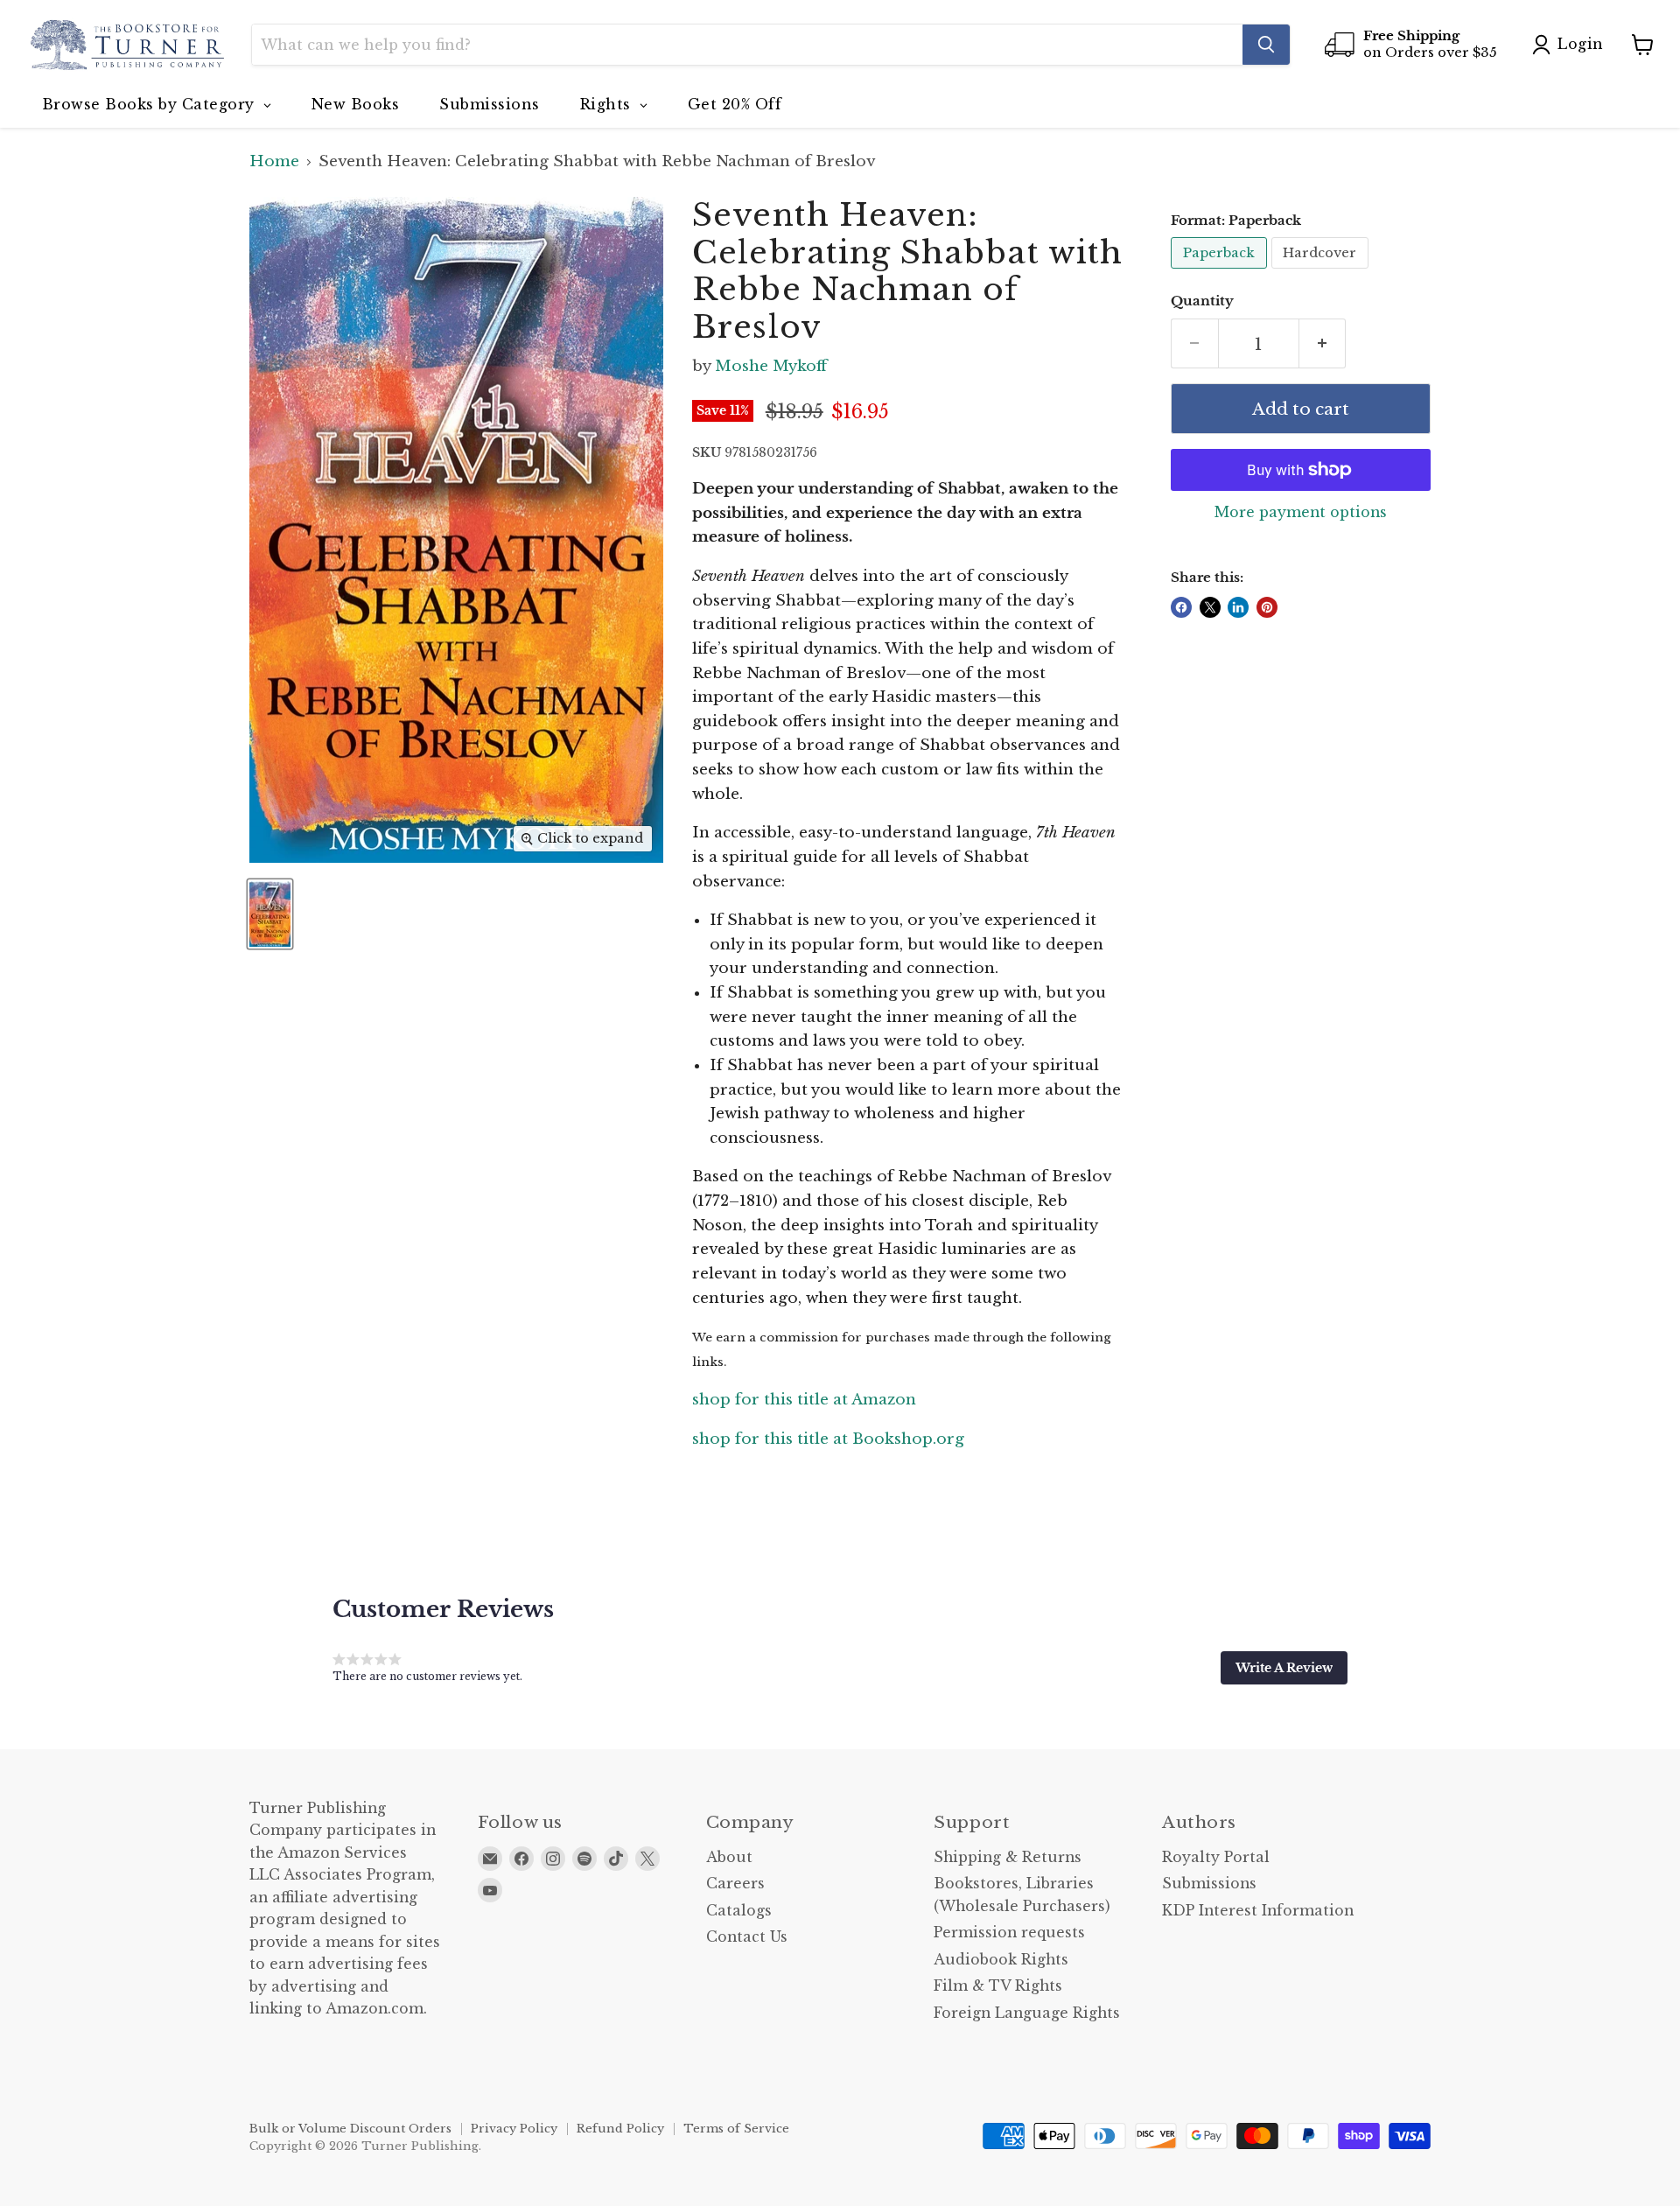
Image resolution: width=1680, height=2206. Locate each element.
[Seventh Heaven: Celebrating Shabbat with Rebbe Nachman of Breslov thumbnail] (270, 914)
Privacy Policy (514, 2129)
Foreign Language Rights (1027, 2013)
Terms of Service (736, 2129)
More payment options (1301, 513)
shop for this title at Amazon (804, 1400)
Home (274, 162)
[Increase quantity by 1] (1323, 344)
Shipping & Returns (1008, 1857)
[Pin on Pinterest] (1267, 607)
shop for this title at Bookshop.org (828, 1439)
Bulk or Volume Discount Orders (350, 2129)
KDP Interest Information (1258, 1911)
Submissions (1209, 1884)
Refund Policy (620, 2129)
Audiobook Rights (1001, 1960)
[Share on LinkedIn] (1238, 607)
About (729, 1857)
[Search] (1266, 45)
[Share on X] (1210, 607)
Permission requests (1009, 1933)
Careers (735, 1884)
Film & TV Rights (998, 1986)
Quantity (1202, 301)
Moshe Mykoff (771, 366)
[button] (1284, 1668)
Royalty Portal (1216, 1857)
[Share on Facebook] (1181, 607)
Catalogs (739, 1911)
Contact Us (747, 1937)
